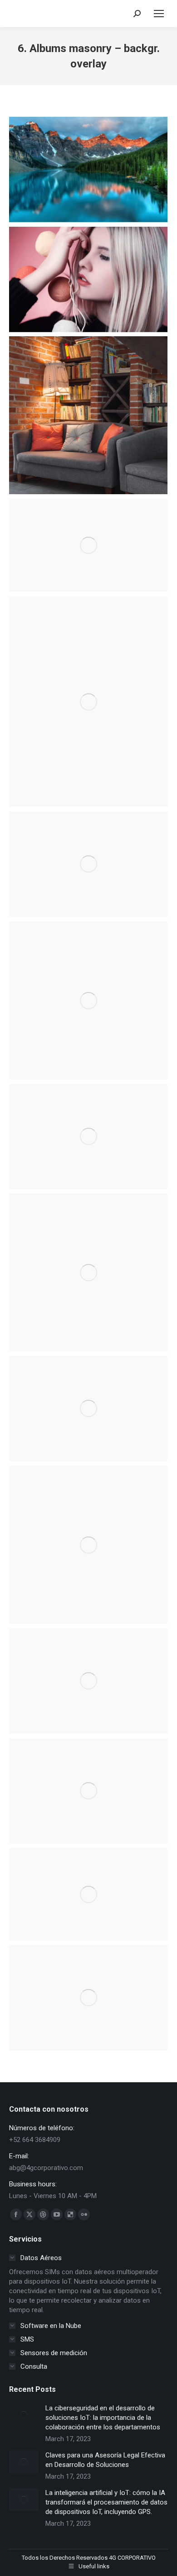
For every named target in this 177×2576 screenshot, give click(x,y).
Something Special (88, 1672)
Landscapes (88, 850)
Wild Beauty (88, 265)
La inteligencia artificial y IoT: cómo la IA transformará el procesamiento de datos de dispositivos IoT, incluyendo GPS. (106, 2502)
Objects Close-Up (88, 1536)
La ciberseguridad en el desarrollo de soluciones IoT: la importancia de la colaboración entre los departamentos (103, 2418)
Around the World (88, 1782)
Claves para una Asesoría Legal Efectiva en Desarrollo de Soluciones (105, 2460)
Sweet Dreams (88, 536)
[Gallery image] (88, 169)
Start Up (88, 1400)
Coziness (88, 406)
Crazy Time (88, 1885)
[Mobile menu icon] (159, 14)
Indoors (88, 1258)
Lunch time (88, 991)
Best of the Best (88, 1989)
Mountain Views (88, 1127)
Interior (88, 687)
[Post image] (24, 2415)
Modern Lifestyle (88, 155)
